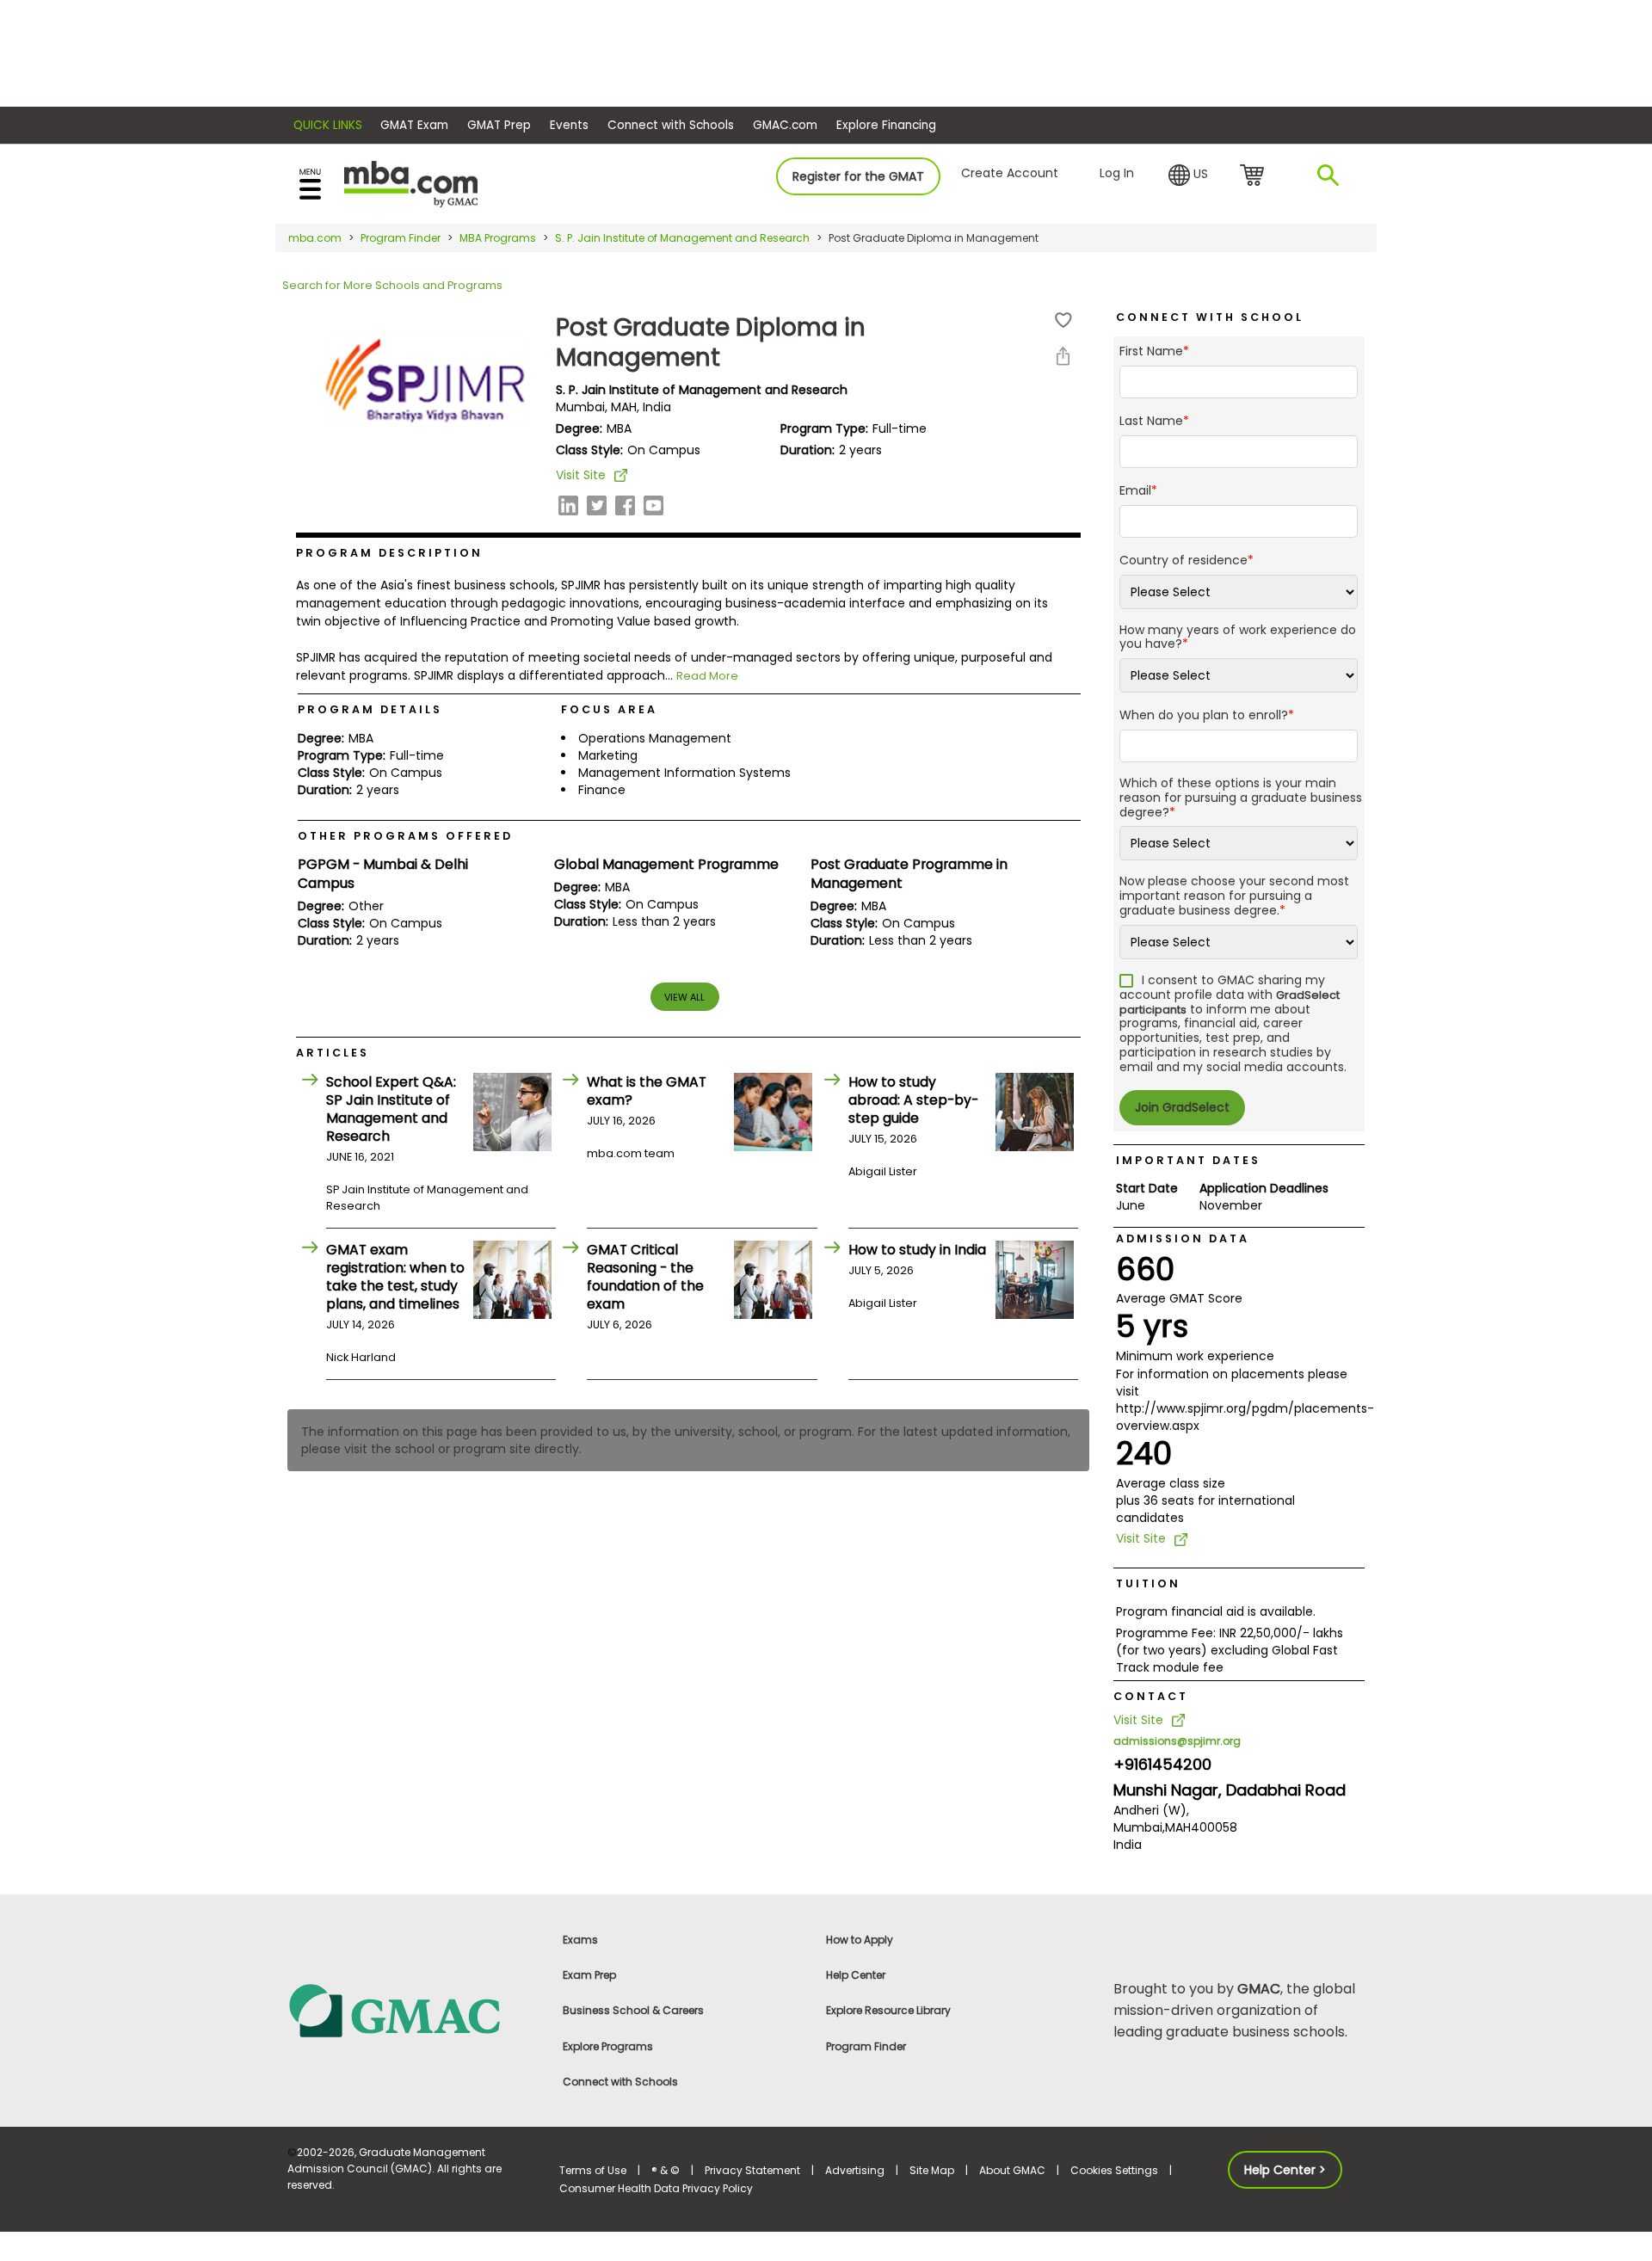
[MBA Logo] (411, 183)
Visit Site (581, 475)
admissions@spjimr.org (1177, 1741)
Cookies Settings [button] (1114, 2170)
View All (684, 997)
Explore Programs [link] (608, 2046)
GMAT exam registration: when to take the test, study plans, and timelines (395, 1277)
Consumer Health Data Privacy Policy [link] (656, 2188)
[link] (413, 2009)
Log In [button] (1117, 173)
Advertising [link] (855, 2170)
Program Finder (401, 238)
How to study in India (917, 1250)
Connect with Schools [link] (620, 2082)
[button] (1188, 176)
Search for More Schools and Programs (392, 285)
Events (569, 125)
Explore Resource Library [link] (888, 2010)
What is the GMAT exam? (647, 1091)
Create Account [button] (1010, 173)
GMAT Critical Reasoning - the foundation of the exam (645, 1277)
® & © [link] (666, 2170)
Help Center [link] (856, 1975)
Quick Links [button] (328, 125)
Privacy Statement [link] (752, 2170)
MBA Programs (498, 238)
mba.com (315, 238)
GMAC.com (785, 125)
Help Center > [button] (1285, 2170)
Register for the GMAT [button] (858, 176)
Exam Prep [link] (589, 1975)
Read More (707, 676)
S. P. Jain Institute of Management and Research (682, 238)
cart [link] (1255, 176)
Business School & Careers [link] (633, 2010)
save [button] (1063, 320)
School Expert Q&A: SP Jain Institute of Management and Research (391, 1109)
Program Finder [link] (866, 2046)
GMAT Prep (499, 125)
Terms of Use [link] (593, 2170)
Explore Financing (886, 125)
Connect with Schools (671, 125)
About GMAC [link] (1012, 2170)
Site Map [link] (932, 2170)
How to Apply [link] (860, 1940)
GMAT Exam (414, 125)
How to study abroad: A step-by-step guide (913, 1100)
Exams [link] (580, 1940)
